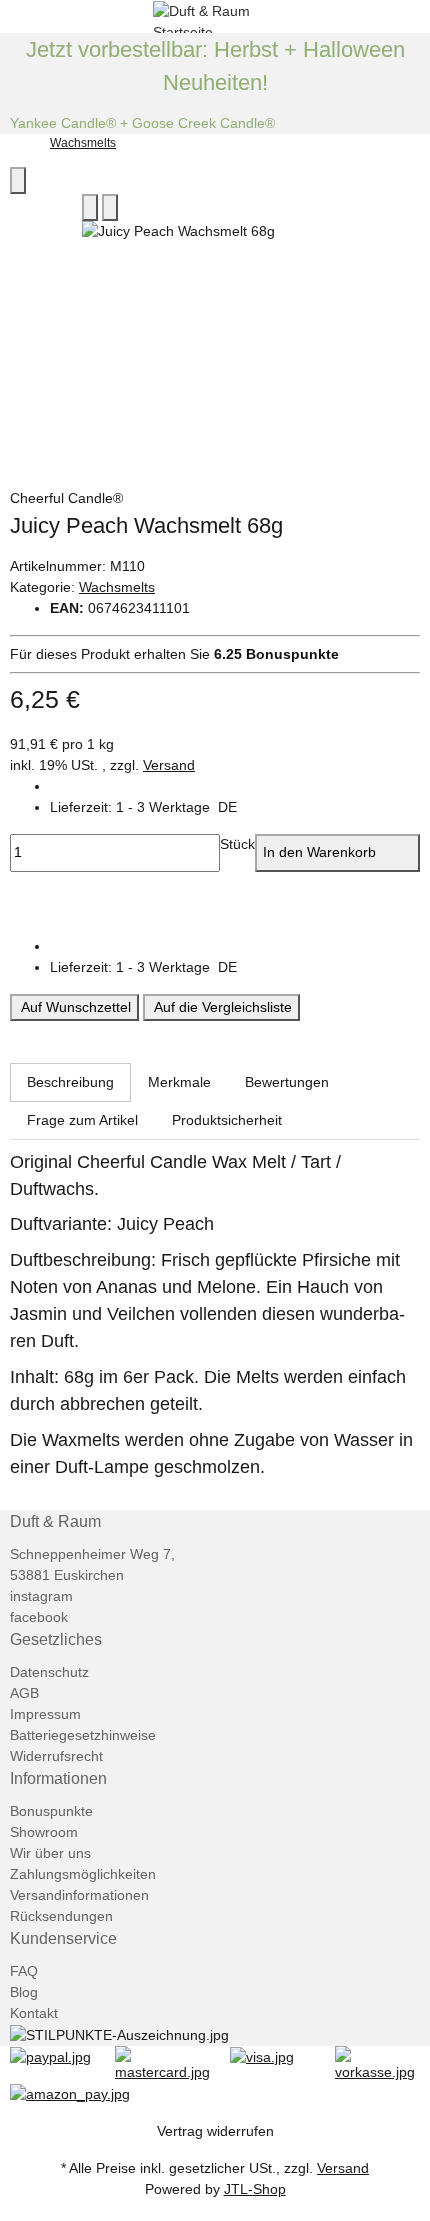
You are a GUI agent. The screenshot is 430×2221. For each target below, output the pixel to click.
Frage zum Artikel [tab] (82, 1120)
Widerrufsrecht (56, 1756)
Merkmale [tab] (179, 1082)
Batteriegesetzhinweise (83, 1735)
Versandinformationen (79, 1895)
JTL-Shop (255, 2189)
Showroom (44, 1832)
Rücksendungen (61, 1916)
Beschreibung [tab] (70, 1082)
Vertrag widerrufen (215, 2131)
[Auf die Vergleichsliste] (90, 207)
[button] (235, 807)
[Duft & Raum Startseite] (214, 15)
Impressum (45, 1714)
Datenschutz (49, 1672)
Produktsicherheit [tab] (227, 1120)
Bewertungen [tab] (287, 1082)
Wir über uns (50, 1853)
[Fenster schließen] (18, 180)
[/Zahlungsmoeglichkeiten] (50, 2056)
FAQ (24, 1971)
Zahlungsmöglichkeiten (83, 1874)
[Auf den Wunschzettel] (110, 207)
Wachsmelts (117, 587)
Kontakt (34, 2013)
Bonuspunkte (51, 1811)
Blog (24, 1992)
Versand (169, 765)
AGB (24, 1693)
